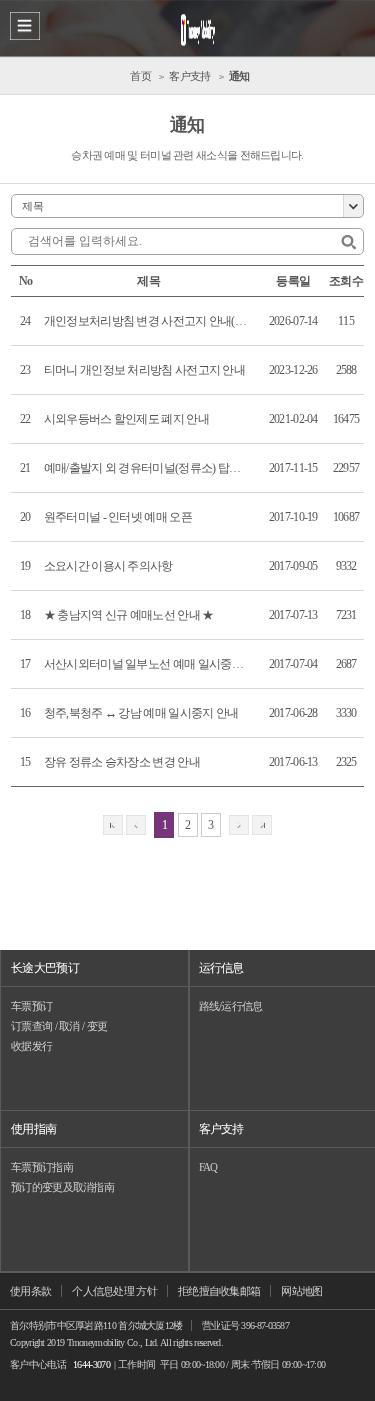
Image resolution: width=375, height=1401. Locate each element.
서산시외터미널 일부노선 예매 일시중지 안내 (146, 664)
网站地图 (301, 1291)
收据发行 (31, 1046)
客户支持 (221, 1129)
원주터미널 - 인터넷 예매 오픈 (118, 517)
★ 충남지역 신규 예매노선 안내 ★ (129, 615)
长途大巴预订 (45, 968)
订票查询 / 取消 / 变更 (59, 1026)
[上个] (136, 825)
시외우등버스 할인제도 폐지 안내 (126, 419)
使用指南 (33, 1129)
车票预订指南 (42, 1167)
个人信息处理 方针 (114, 1291)
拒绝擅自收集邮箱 (219, 1291)
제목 (32, 206)
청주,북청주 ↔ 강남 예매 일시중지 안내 (141, 713)
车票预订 (31, 1006)
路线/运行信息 (231, 1006)
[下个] (239, 825)
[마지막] (262, 825)
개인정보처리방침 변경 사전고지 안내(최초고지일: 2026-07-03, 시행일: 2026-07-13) (146, 321)
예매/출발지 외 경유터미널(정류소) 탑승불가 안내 (146, 468)
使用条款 (30, 1291)
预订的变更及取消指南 (62, 1187)
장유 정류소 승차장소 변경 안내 (122, 762)
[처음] (113, 825)
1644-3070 (91, 1364)
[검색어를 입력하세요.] (348, 242)
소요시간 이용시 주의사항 (108, 566)
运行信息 (221, 968)
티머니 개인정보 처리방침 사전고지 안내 (144, 370)
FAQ (208, 1167)
